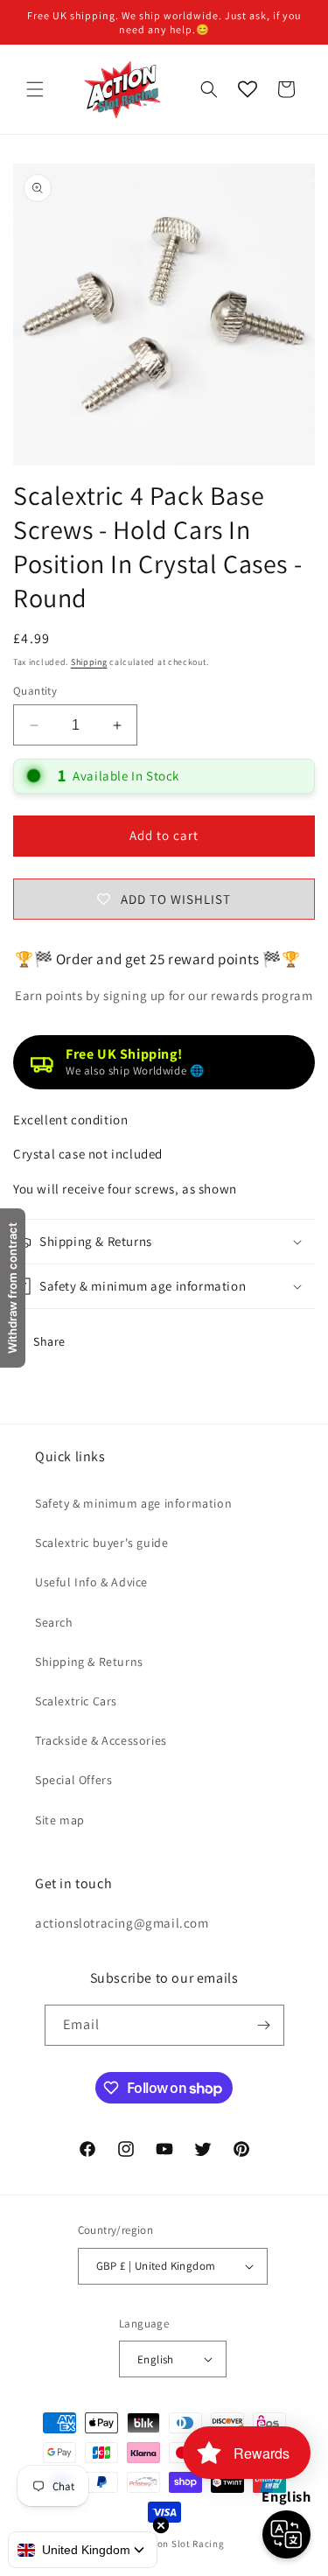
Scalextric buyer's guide (101, 1543)
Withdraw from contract (12, 1288)
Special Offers (73, 1780)
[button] (35, 89)
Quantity (35, 691)
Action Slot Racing (182, 2544)
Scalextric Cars (76, 1701)
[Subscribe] (264, 2025)
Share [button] (49, 1341)
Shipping (89, 662)
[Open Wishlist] (248, 89)
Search (54, 1622)
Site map (60, 1820)
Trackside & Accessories (101, 1740)
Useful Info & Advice (91, 1582)
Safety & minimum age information (133, 1503)
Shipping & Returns (89, 1662)
